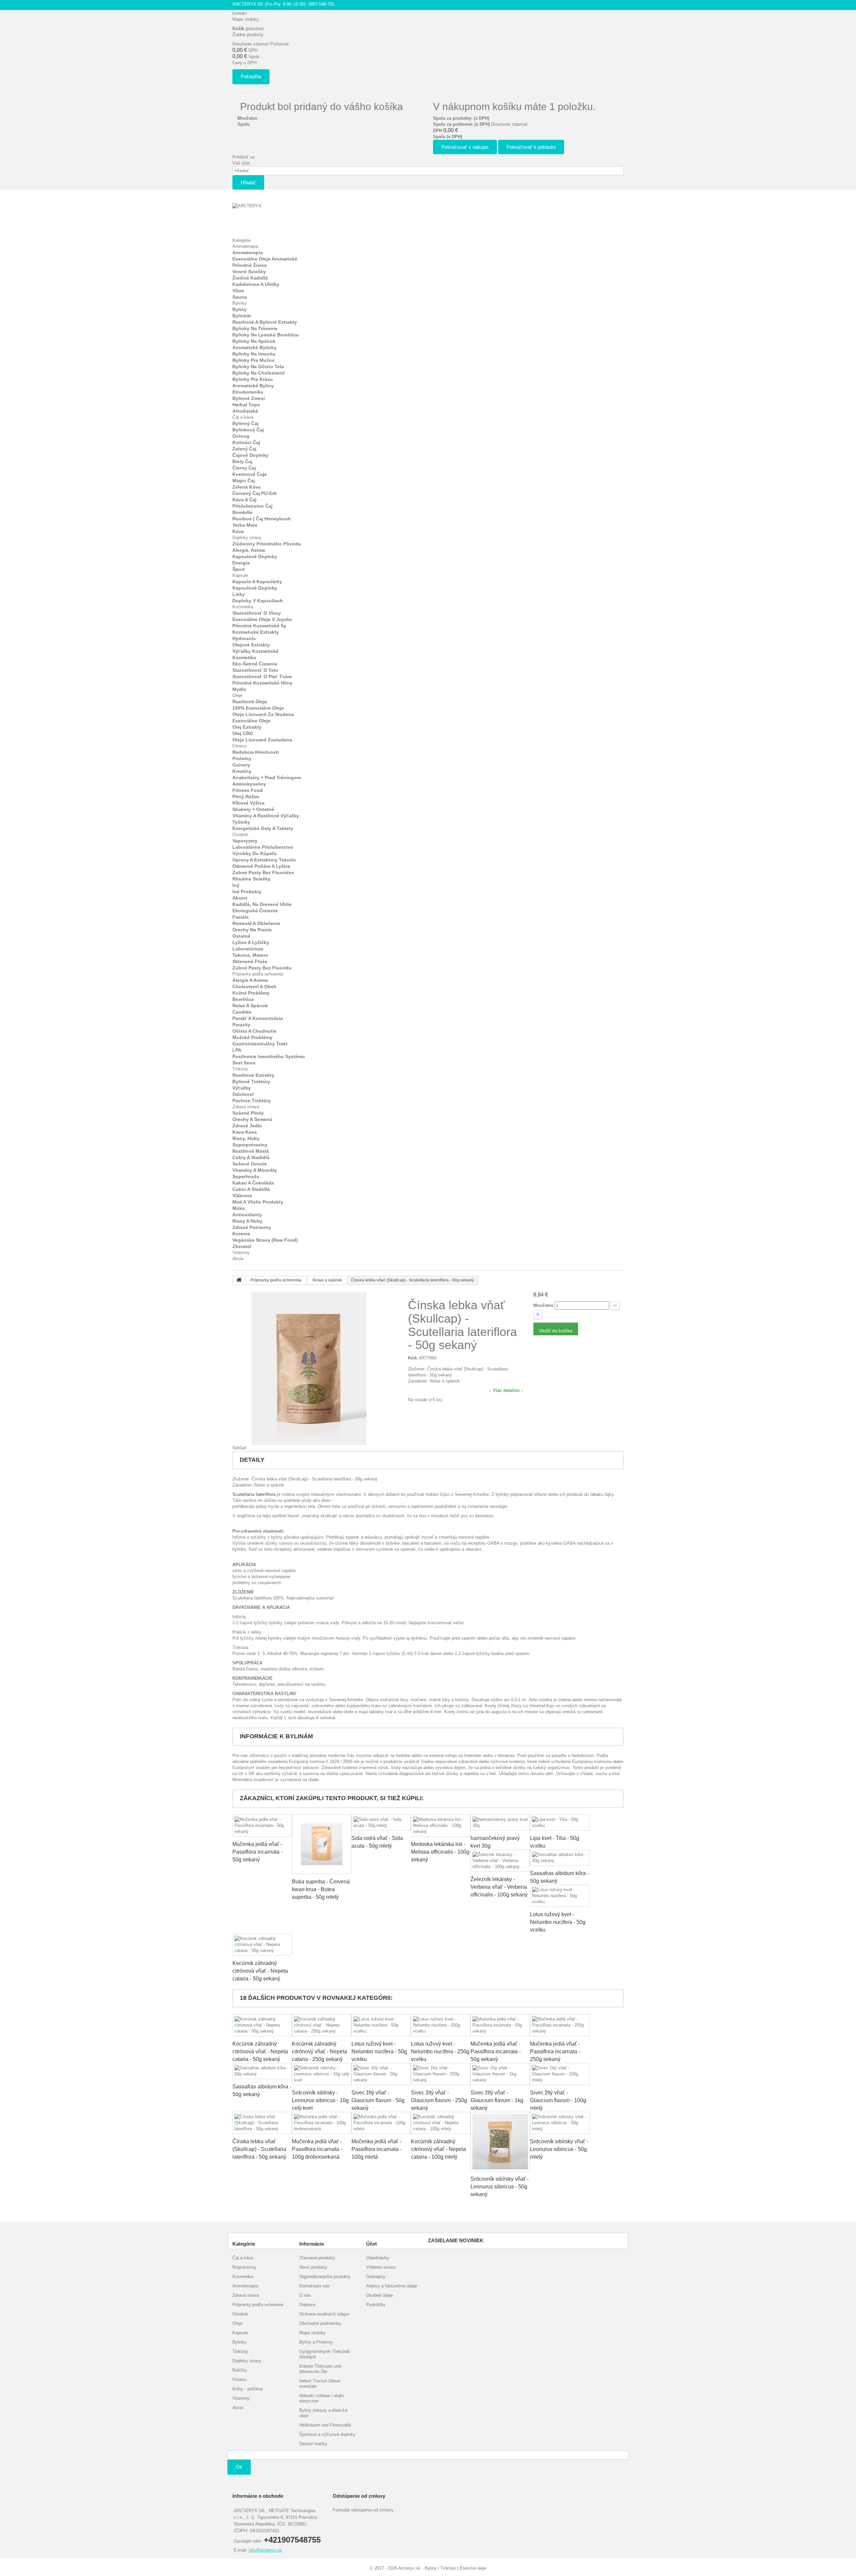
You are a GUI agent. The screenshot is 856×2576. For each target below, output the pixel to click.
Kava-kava (245, 1132)
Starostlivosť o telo (255, 670)
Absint (240, 898)
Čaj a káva (243, 417)
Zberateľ (242, 1246)
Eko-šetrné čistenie (255, 664)
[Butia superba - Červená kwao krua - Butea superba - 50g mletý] (322, 1844)
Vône (238, 291)
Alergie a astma (250, 980)
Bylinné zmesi (249, 398)
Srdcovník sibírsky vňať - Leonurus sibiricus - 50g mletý (559, 2149)
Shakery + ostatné (253, 809)
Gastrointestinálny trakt (260, 1044)
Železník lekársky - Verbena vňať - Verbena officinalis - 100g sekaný (499, 1887)
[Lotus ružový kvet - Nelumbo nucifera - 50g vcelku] (560, 1896)
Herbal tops (246, 405)
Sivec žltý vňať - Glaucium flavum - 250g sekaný (439, 2100)
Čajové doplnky (250, 455)
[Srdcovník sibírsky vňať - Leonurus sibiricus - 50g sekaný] (500, 2142)
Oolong (241, 436)
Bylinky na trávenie (255, 328)
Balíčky (240, 2370)
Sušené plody (248, 1113)
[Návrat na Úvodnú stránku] (239, 1280)
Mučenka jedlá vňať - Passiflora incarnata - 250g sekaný (555, 2051)
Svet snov (244, 1063)
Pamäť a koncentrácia (258, 1018)
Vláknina (242, 1196)
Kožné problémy (251, 993)
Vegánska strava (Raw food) (265, 1240)
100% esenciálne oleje (258, 708)
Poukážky (376, 2305)
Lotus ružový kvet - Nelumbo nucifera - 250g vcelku (440, 2051)
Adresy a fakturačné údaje (392, 2286)
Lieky (239, 594)
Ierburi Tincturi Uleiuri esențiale (320, 2384)
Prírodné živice (250, 265)
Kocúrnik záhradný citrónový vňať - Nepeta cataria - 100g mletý (439, 2149)
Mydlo (239, 689)
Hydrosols (244, 638)
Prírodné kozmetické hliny (262, 683)
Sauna (240, 297)
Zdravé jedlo (247, 1126)
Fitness (240, 746)
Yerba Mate (245, 525)
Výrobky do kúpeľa (254, 853)
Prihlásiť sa (243, 157)
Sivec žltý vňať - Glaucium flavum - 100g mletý (558, 2100)
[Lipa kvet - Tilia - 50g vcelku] (560, 1823)
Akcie (238, 1259)
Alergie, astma (249, 550)
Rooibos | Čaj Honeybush (262, 519)
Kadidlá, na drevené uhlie (262, 904)
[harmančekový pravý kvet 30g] (500, 1823)
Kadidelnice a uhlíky (256, 284)
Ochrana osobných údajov (325, 2314)
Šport (239, 569)
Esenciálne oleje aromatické (265, 259)
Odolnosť (243, 1094)
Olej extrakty (247, 727)
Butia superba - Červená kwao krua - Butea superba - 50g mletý (321, 1889)
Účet (371, 2244)
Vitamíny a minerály (255, 1170)
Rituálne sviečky (251, 879)
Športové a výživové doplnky (327, 2434)
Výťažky (242, 1088)
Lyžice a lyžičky (251, 942)
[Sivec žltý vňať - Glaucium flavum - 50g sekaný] (381, 2074)
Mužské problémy (252, 1037)
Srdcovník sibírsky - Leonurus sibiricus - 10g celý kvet (320, 2100)
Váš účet (241, 163)
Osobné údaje (380, 2295)
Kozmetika (243, 607)
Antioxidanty (247, 1215)
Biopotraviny (244, 2267)
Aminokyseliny (249, 784)
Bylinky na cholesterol (258, 373)
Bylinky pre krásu (253, 379)
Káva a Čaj (244, 500)
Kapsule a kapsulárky (257, 582)
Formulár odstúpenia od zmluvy (363, 2510)
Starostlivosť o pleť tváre (262, 677)
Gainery (241, 765)
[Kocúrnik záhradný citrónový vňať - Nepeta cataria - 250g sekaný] (322, 2025)
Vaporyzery (245, 841)
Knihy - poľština (248, 2389)
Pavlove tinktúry (252, 1101)
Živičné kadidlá (250, 278)
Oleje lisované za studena (263, 714)
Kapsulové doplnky (255, 556)
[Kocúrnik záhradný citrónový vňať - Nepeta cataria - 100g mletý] (441, 2123)
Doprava (307, 2305)
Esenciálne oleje (251, 721)
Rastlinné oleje (250, 702)
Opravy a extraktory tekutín (264, 860)
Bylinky (240, 303)
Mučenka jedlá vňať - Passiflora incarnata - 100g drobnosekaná (317, 2149)
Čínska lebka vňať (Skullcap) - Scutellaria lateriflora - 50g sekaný (259, 2149)
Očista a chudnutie (254, 1031)
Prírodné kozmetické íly (259, 626)
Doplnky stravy (247, 538)
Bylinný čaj (245, 423)
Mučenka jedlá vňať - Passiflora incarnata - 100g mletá (377, 2149)
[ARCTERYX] (269, 217)
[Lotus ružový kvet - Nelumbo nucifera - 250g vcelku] (441, 2025)
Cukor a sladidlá (251, 1189)
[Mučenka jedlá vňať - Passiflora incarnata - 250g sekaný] (560, 2025)
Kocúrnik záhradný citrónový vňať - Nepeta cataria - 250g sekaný (319, 2051)
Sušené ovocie (250, 1164)
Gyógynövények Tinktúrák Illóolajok (325, 2354)
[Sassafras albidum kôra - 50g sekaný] (560, 1858)
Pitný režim (246, 797)
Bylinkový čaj (248, 430)
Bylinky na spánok (254, 341)
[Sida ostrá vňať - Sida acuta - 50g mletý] (381, 1823)
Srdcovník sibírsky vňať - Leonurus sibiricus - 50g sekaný (500, 2187)
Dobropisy (376, 2277)
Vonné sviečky (249, 272)
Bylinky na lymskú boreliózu (266, 335)
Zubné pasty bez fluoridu (262, 968)
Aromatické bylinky (254, 347)
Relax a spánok (250, 1006)
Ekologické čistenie (255, 911)
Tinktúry (240, 1069)
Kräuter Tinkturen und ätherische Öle (320, 2369)
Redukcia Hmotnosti (256, 752)
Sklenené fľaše (250, 961)
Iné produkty (247, 892)
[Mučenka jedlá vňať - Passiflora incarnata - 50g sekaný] (262, 1826)
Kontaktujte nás (314, 2286)
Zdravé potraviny (252, 1227)
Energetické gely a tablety (263, 828)
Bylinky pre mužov (253, 360)
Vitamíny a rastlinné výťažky (266, 816)
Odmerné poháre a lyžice (261, 866)
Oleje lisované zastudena (262, 740)
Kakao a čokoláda (253, 1183)
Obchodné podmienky (320, 2323)
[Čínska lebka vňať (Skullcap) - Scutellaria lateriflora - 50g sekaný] (262, 2123)
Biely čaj (242, 461)
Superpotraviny (250, 1145)
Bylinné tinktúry (251, 1081)
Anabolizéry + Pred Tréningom (267, 778)
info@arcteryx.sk (265, 2550)
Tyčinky (241, 822)
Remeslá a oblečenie (256, 923)
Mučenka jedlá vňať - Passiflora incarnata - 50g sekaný (257, 1852)
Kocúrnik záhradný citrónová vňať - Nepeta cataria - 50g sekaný (260, 1971)
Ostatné (240, 835)
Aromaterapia (245, 246)
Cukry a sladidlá (251, 1157)
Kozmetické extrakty (256, 632)
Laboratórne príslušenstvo (263, 847)
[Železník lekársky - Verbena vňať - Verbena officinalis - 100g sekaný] (500, 1861)
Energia (241, 563)
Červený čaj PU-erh (255, 493)
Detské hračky (313, 2444)
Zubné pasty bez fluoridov (263, 872)
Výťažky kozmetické (255, 651)
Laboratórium (248, 949)
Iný (236, 885)
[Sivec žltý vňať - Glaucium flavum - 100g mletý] (560, 2074)
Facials (241, 917)
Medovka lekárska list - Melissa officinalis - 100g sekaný (440, 1852)
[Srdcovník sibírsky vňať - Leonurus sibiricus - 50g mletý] (560, 2123)
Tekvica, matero (250, 955)
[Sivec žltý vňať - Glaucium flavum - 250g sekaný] (441, 2074)
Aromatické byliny (253, 386)
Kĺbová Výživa (248, 803)
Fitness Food (248, 790)
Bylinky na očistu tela (258, 367)
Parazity (241, 1025)
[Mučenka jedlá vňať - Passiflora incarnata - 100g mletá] (381, 2123)
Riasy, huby (246, 1138)
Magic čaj (244, 481)
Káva (238, 531)
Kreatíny (242, 771)
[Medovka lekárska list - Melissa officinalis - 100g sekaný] (441, 1826)
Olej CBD (243, 733)
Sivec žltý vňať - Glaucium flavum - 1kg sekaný (497, 2100)
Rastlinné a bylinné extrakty (265, 322)
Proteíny (242, 758)
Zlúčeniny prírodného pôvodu (267, 544)
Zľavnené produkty (317, 2258)
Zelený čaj (244, 449)
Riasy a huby (247, 1221)
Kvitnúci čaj (246, 442)
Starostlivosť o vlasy (257, 613)
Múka (239, 1208)
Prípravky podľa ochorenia (258, 974)
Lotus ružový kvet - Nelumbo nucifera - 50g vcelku (558, 1922)
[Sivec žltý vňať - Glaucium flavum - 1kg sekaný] (500, 2074)
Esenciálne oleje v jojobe (262, 619)
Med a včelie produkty (258, 1202)
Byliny (240, 309)
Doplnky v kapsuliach (258, 601)
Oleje (237, 695)
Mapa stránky (246, 19)
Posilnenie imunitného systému (269, 1056)
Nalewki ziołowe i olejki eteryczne (322, 2398)
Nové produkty (313, 2267)
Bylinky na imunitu (254, 354)
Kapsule (240, 575)
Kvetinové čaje (250, 474)
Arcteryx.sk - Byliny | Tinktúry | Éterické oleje (442, 2568)
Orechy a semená (252, 1119)
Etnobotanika (248, 392)
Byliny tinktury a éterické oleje (323, 2413)
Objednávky (378, 2258)
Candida (242, 1012)
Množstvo (543, 1305)
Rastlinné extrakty (253, 1075)
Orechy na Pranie (252, 930)
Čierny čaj (244, 468)
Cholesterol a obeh (254, 987)
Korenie (241, 1234)
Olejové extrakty (251, 645)
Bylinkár (242, 316)
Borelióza (243, 999)
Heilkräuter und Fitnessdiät (325, 2425)
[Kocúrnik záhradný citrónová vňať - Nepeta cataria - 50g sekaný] (262, 1945)
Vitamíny (241, 1253)
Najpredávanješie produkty (325, 2277)
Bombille (242, 512)
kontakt (240, 13)
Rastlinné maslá (251, 1151)
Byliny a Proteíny (316, 2342)
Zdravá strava (246, 1107)
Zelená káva (246, 487)
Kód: (413, 1358)
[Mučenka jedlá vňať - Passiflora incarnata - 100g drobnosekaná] (322, 2123)
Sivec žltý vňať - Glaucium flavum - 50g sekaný (378, 2100)
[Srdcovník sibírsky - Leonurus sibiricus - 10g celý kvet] (322, 2074)
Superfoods (246, 1176)
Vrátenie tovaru (381, 2267)
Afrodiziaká (245, 411)
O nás (305, 2295)
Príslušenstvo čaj (252, 506)
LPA (237, 1050)
